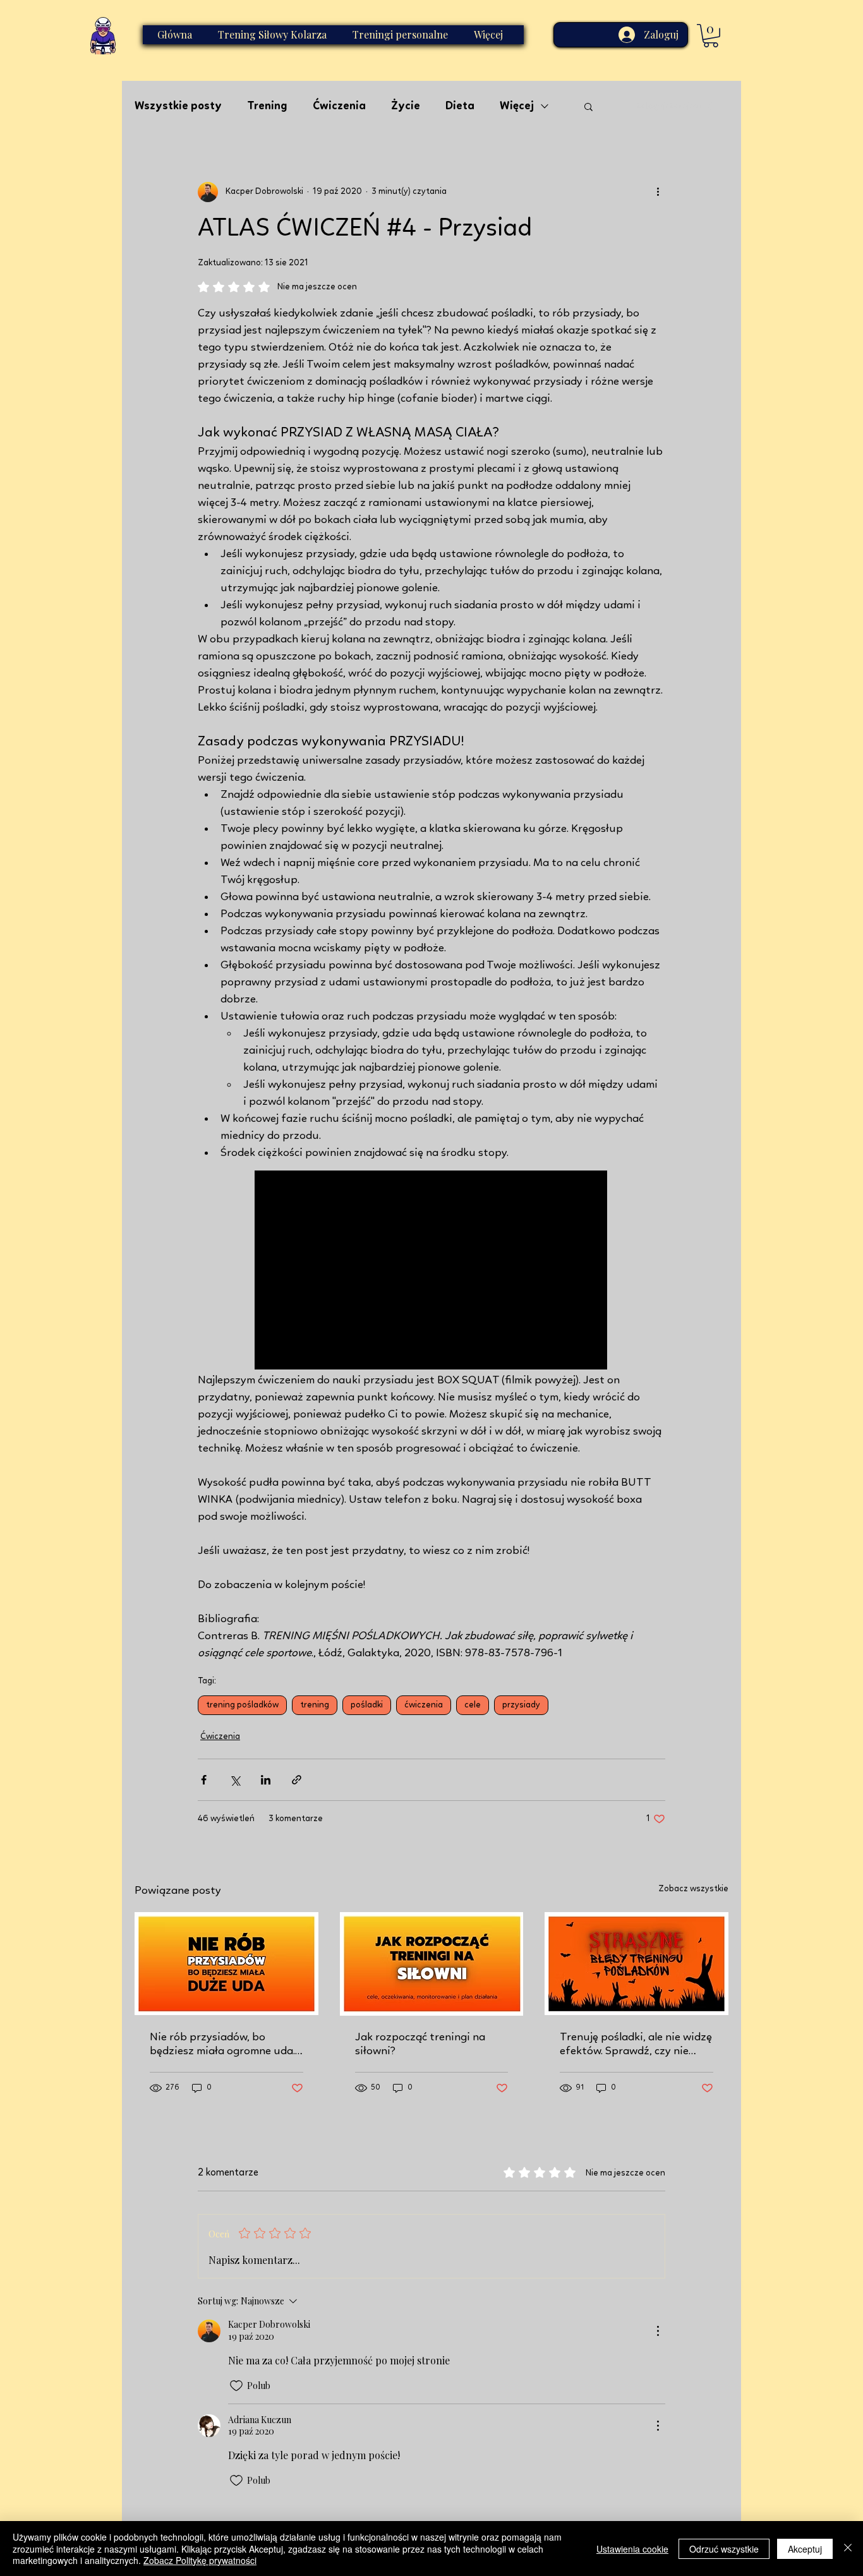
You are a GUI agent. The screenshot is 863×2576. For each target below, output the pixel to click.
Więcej (517, 106)
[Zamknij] (848, 2549)
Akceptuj (805, 2549)
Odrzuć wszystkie (724, 2549)
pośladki (367, 1705)
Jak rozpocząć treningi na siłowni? (420, 2044)
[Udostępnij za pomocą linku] (297, 1780)
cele (473, 1705)
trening (315, 1705)
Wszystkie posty (178, 106)
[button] (711, 36)
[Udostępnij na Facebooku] (204, 1780)
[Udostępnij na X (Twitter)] (235, 1780)
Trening (267, 106)
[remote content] (431, 1271)
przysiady (521, 1705)
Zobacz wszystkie (693, 1889)
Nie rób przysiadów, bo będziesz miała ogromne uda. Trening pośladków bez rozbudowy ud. (222, 2045)
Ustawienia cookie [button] (632, 2549)
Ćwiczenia (339, 106)
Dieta (460, 106)
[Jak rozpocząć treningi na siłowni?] (432, 1964)
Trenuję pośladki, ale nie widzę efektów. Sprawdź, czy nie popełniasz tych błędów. (636, 2045)
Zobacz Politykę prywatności (200, 2560)
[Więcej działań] (658, 192)
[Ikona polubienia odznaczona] (236, 2386)
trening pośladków (242, 1705)
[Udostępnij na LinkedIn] (266, 1780)
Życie (406, 106)
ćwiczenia (424, 1705)
